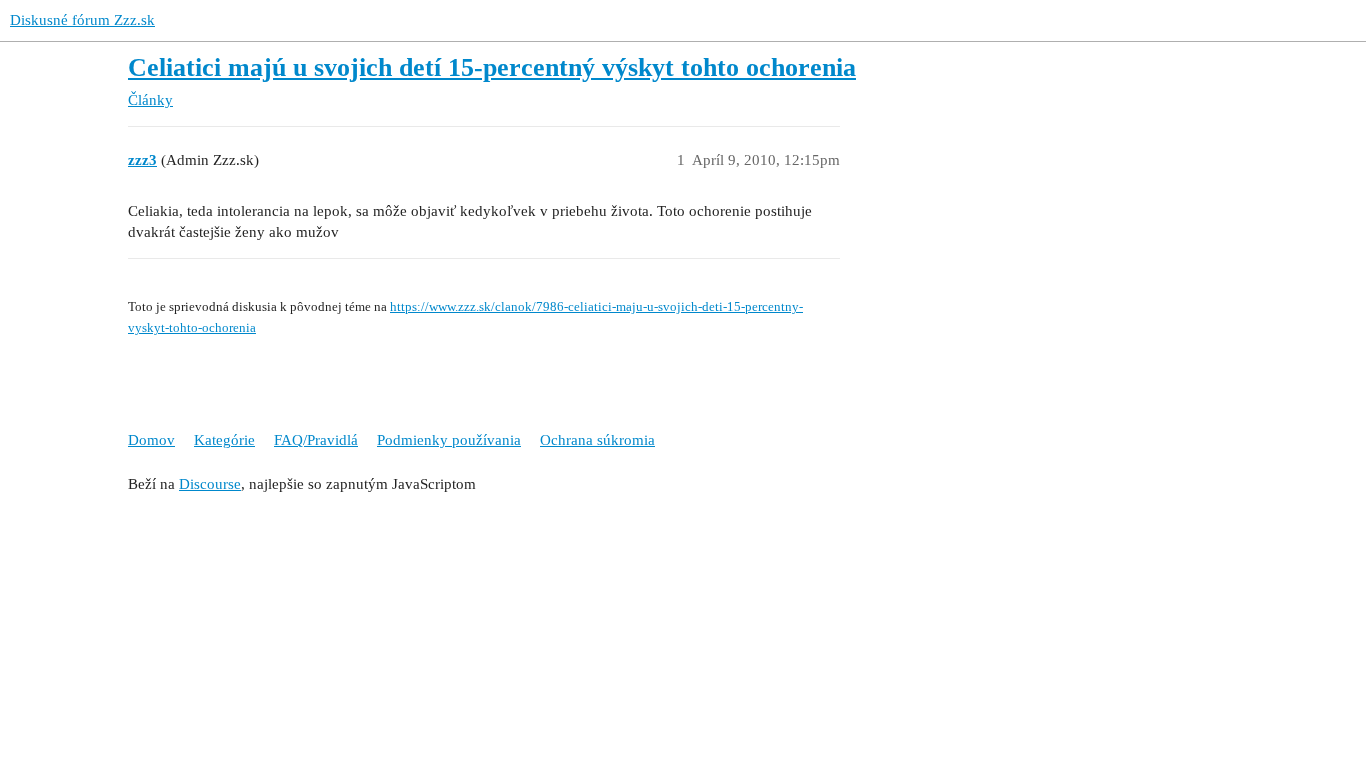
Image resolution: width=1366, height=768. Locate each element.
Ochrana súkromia (597, 440)
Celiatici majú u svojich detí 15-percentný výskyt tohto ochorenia (492, 67)
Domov (151, 440)
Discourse (210, 484)
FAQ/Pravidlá (316, 440)
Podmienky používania (449, 440)
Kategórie (224, 440)
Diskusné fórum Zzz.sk (82, 20)
